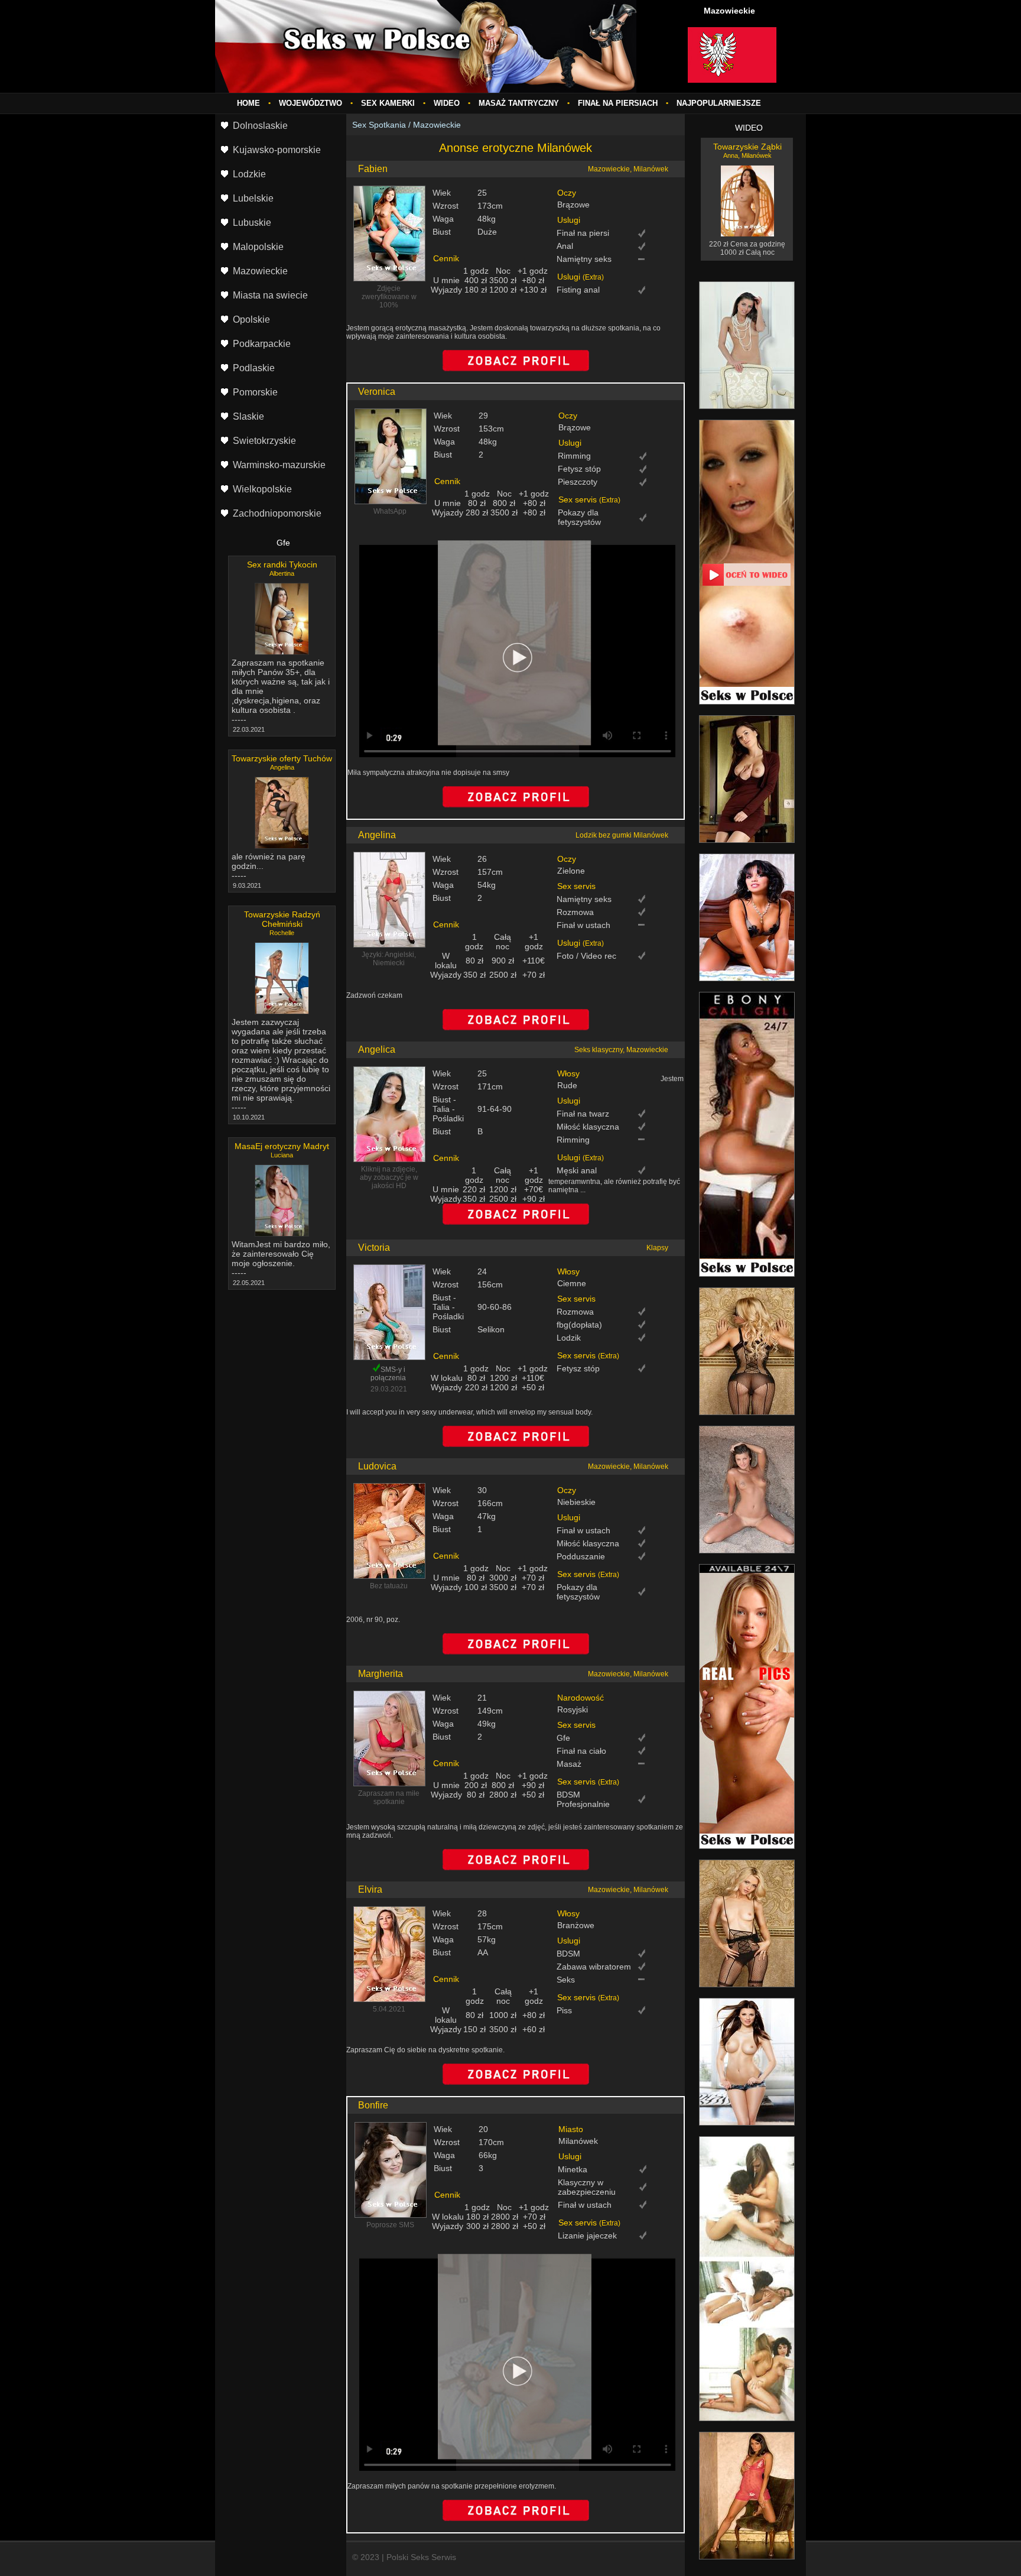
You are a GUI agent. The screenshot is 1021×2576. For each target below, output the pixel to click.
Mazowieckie (437, 125)
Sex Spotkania (379, 125)
